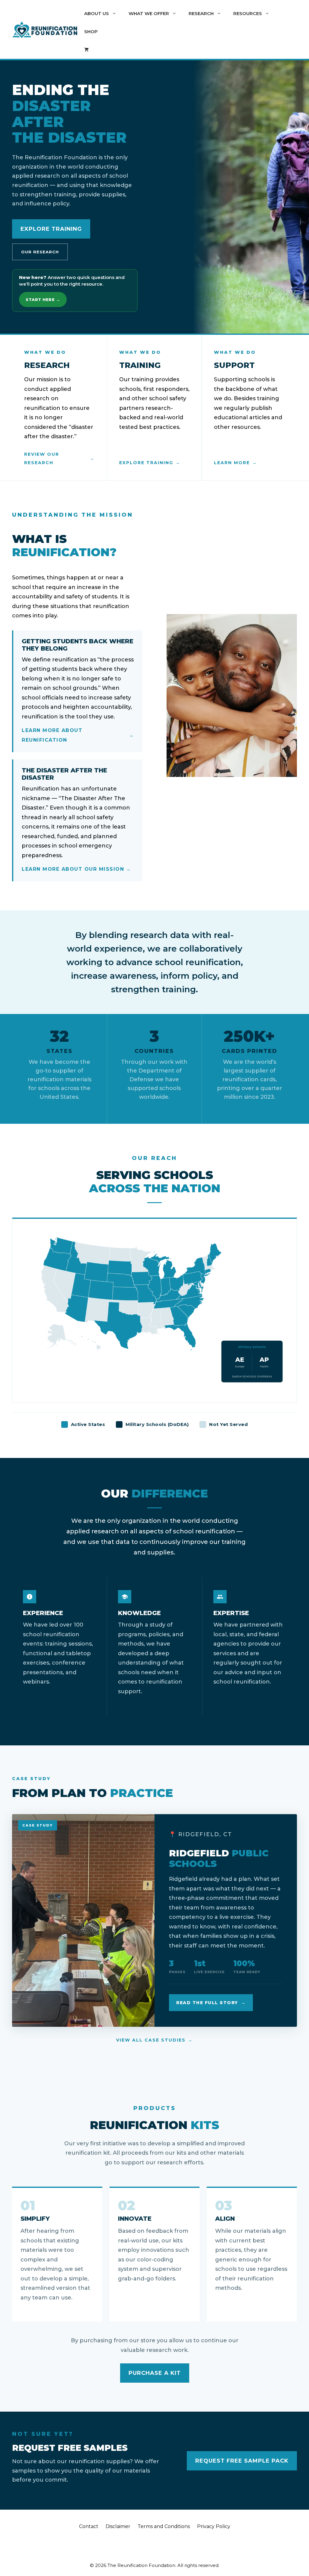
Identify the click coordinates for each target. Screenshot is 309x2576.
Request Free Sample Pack (242, 2461)
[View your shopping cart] (86, 50)
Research (201, 13)
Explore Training (51, 229)
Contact (89, 2526)
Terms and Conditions (164, 2526)
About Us (97, 13)
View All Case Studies (151, 2040)
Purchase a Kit (155, 2373)
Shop (91, 32)
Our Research (40, 252)
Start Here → (43, 299)
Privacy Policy (214, 2526)
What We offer (149, 13)
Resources (248, 13)
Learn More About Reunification (52, 735)
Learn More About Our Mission (73, 869)
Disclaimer (118, 2526)
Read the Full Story (207, 2003)
